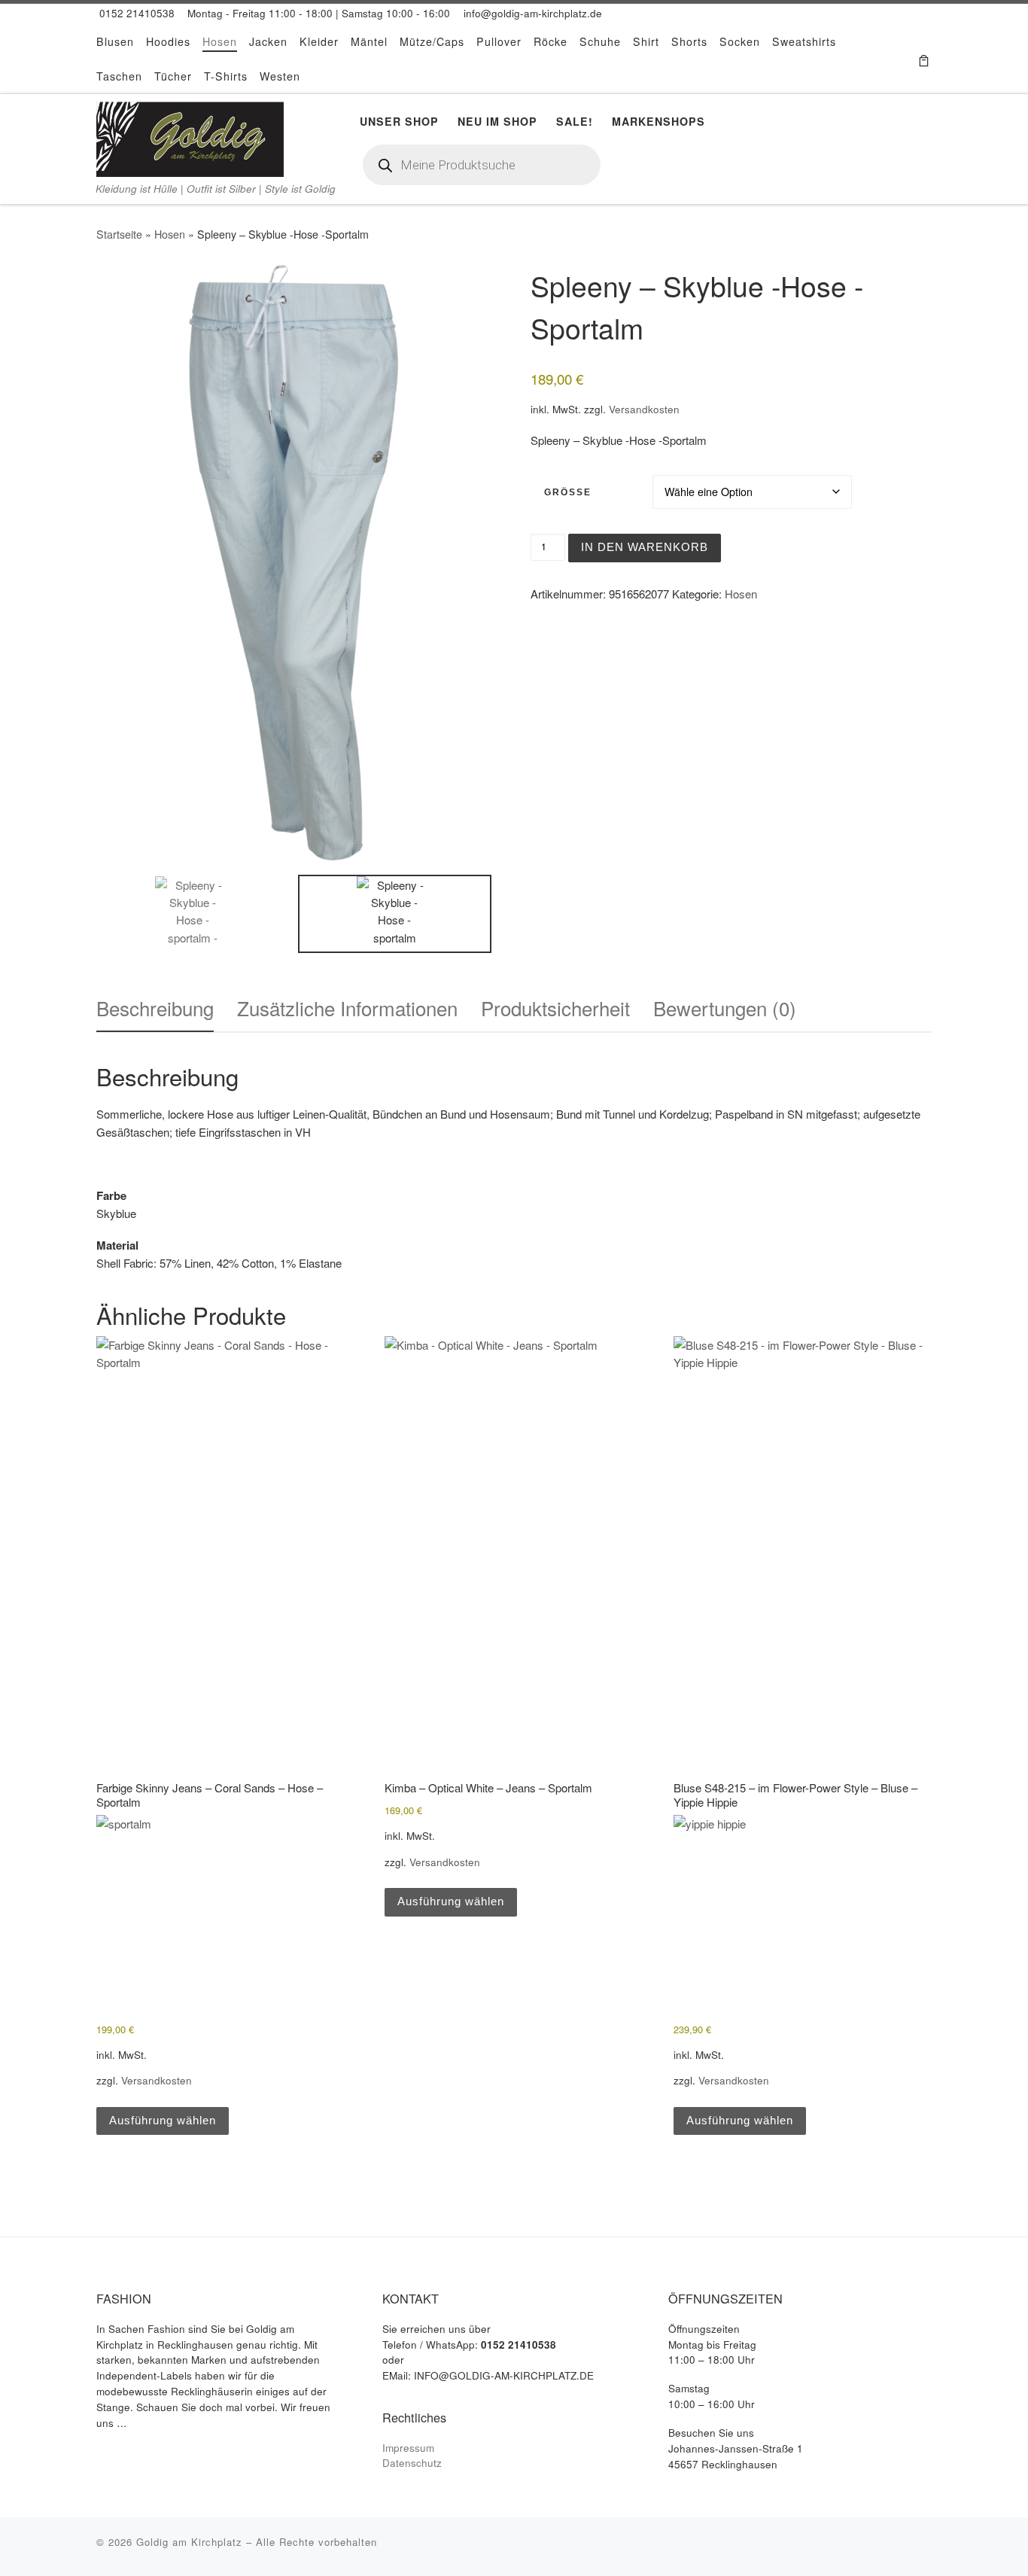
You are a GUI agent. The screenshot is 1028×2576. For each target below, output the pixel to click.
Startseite (119, 234)
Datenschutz (412, 2463)
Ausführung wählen (163, 2120)
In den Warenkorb (645, 547)
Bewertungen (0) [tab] (725, 1008)
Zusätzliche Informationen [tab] (347, 1008)
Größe (568, 492)
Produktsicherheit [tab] (555, 1008)
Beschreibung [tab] (155, 1008)
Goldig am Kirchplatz (189, 2542)
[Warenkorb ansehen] (924, 59)
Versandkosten (644, 409)
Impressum (408, 2448)
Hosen (170, 234)
